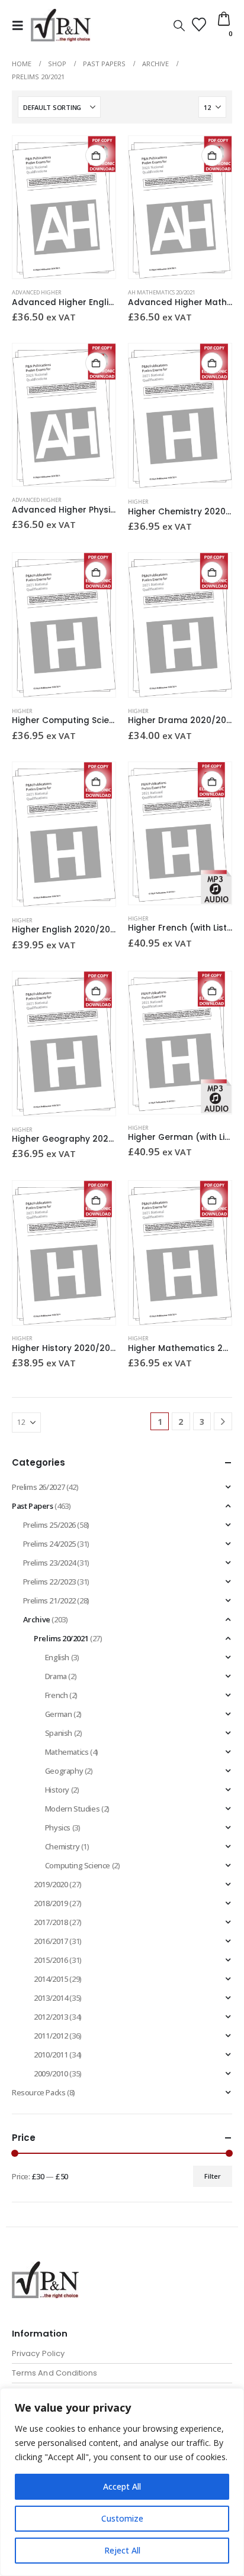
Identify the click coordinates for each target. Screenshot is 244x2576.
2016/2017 (51, 1941)
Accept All (122, 2486)
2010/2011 (51, 2055)
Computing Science (78, 1865)
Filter (213, 2176)
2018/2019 (51, 1903)
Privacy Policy (38, 2353)
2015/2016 (51, 1960)
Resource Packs (39, 2092)
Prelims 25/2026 (49, 1525)
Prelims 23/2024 (49, 1563)
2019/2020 (51, 1884)
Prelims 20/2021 (61, 1638)
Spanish (59, 1733)
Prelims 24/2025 (49, 1544)
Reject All (122, 2550)
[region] (122, 2482)
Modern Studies (73, 1809)
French (57, 1695)
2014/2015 (51, 1979)
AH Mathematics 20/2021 (162, 292)
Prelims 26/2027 (38, 1487)
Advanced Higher (37, 292)
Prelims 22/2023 (49, 1582)
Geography (64, 1771)
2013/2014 (51, 1998)
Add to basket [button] (96, 155)
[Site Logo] (61, 25)
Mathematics (67, 1752)
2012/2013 (51, 2017)
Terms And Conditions (54, 2373)
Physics (58, 1827)
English (57, 1657)
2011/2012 (51, 2036)
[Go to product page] (64, 207)
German (59, 1714)
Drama (56, 1676)
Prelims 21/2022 (49, 1600)
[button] (21, 25)
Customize (122, 2518)
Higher (138, 502)
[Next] (223, 1422)
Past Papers (33, 1506)
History (57, 1790)
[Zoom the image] (45, 2268)
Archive (37, 1619)
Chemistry (62, 1846)
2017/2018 (51, 1922)
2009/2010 (51, 2073)
